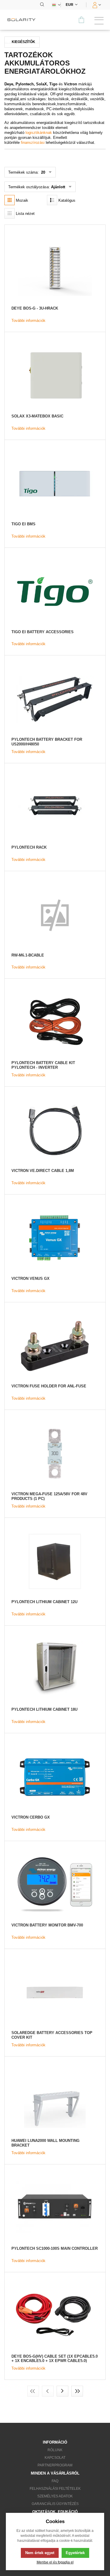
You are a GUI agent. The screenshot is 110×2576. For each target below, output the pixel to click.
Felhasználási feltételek (55, 2489)
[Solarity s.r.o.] (23, 20)
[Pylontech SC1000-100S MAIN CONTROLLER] (55, 2208)
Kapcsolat (55, 2458)
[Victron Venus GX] (55, 1238)
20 (43, 172)
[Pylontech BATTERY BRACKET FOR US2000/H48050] (55, 699)
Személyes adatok (55, 2496)
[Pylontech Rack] (55, 807)
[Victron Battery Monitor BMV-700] (55, 1885)
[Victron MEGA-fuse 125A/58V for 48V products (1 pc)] (55, 1454)
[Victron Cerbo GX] (55, 1777)
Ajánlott (58, 187)
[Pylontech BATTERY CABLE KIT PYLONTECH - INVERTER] (55, 1022)
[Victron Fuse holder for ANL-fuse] (55, 1346)
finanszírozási (33, 143)
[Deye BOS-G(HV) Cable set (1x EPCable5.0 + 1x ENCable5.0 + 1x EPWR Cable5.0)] (55, 2316)
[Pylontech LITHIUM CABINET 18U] (55, 1669)
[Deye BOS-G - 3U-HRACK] (55, 268)
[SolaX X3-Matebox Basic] (55, 376)
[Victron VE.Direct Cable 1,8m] (55, 1130)
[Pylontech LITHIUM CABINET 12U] (55, 1561)
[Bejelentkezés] (96, 5)
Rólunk (55, 2450)
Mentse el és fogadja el (55, 2562)
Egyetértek (75, 2553)
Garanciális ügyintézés (55, 2504)
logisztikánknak (39, 133)
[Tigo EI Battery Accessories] (55, 592)
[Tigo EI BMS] (55, 484)
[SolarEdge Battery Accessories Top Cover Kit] (55, 1993)
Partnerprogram (55, 2465)
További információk (28, 321)
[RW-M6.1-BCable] (55, 915)
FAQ (55, 2481)
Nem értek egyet (40, 2553)
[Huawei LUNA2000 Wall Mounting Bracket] (55, 2100)
